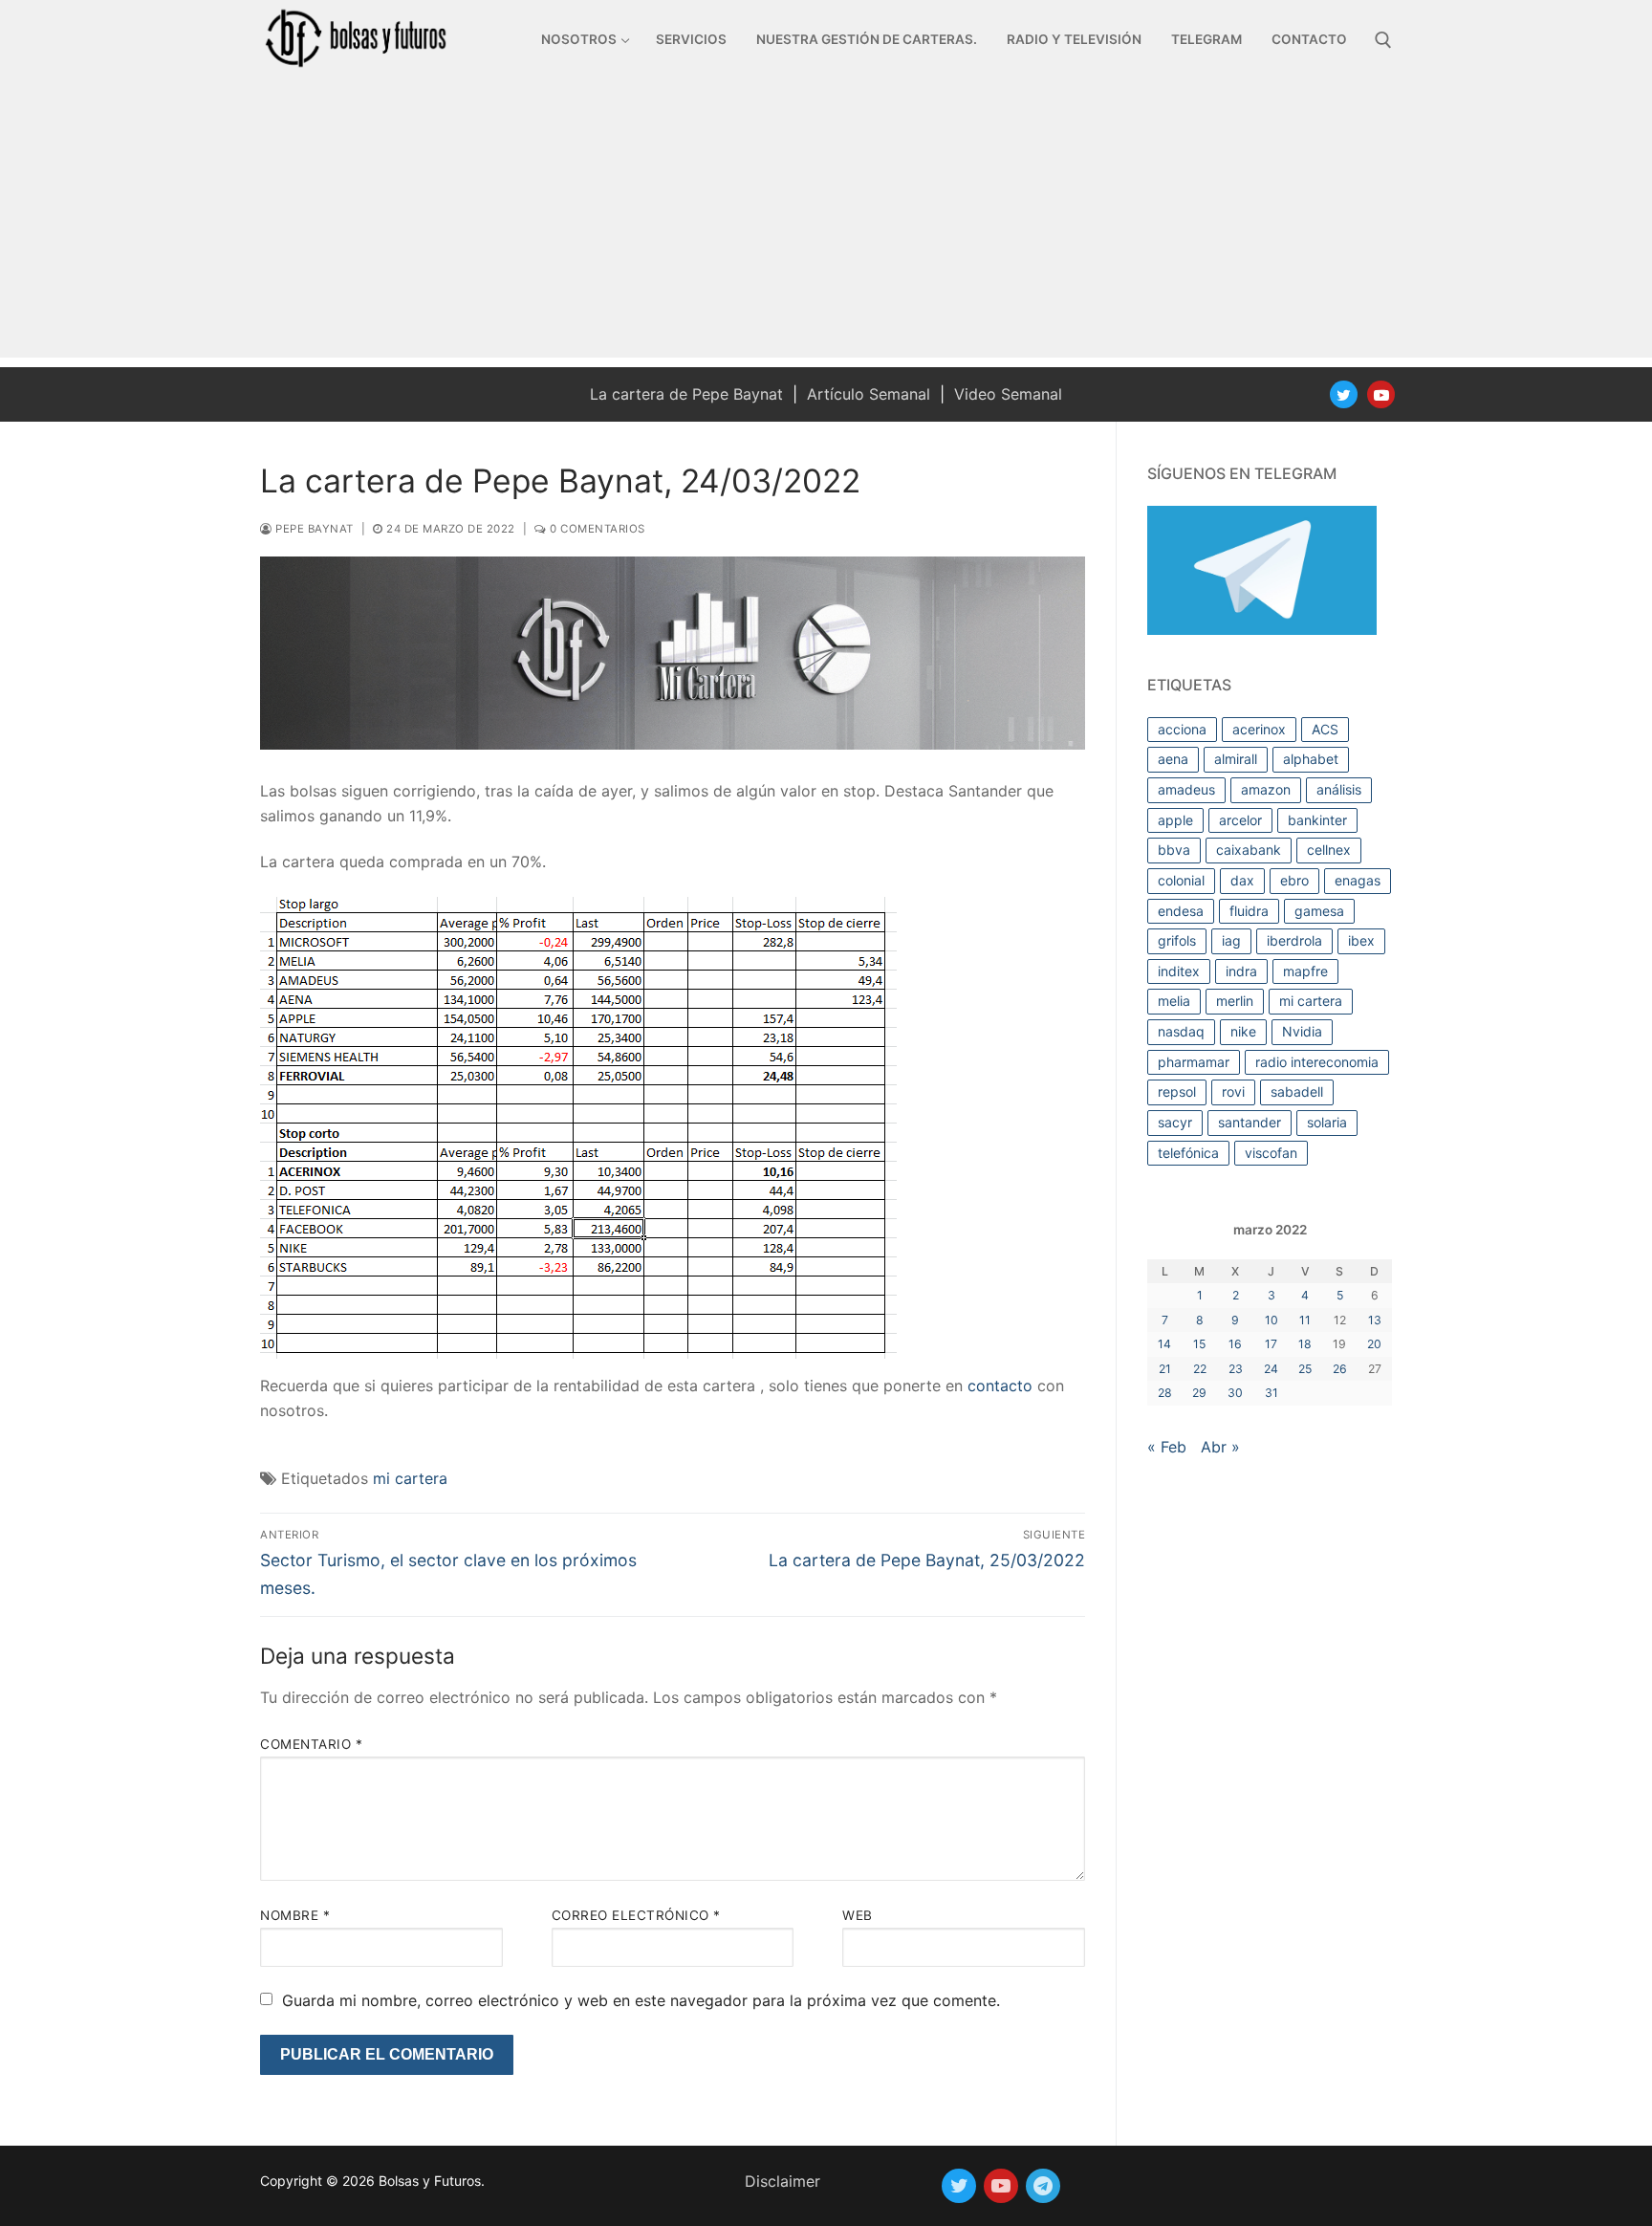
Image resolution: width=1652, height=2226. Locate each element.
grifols (1177, 940)
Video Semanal (1008, 394)
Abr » (1220, 1447)
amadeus (1186, 789)
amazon (1266, 789)
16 (1235, 1344)
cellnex (1329, 850)
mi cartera (410, 1478)
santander (1250, 1122)
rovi (1233, 1091)
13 (1375, 1320)
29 (1199, 1393)
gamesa (1319, 911)
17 (1271, 1344)
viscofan (1271, 1153)
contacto (1000, 1386)
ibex (1361, 940)
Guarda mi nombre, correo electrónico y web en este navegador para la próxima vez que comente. (641, 2000)
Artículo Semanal (869, 394)
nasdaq (1181, 1031)
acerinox (1259, 729)
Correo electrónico (636, 1915)
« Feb (1167, 1447)
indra (1241, 971)
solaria (1327, 1122)
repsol (1177, 1091)
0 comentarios (596, 529)
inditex (1179, 971)
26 (1340, 1369)
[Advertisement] (826, 224)
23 (1236, 1369)
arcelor (1240, 820)
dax (1242, 880)
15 (1199, 1344)
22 (1200, 1369)
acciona (1182, 729)
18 (1305, 1344)
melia (1174, 1001)
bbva (1174, 850)
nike (1243, 1031)
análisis (1339, 789)
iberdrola (1294, 940)
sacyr (1175, 1122)
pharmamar (1194, 1062)
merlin (1235, 1001)
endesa (1181, 911)
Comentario (311, 1744)
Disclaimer (783, 2181)
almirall (1236, 759)
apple (1175, 820)
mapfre (1305, 971)
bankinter (1317, 820)
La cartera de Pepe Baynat (686, 394)
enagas (1358, 880)
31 (1272, 1393)
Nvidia (1302, 1031)
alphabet (1311, 759)
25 (1305, 1369)
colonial (1181, 880)
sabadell (1297, 1091)
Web (858, 1915)
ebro (1294, 880)
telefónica (1188, 1153)
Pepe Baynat (313, 529)
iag (1231, 940)
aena (1173, 759)
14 (1164, 1344)
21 (1165, 1369)
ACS (1325, 729)
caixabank (1249, 850)
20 (1374, 1344)
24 (1271, 1369)
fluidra (1249, 911)
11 (1305, 1320)
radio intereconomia (1317, 1062)
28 (1165, 1393)
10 (1272, 1320)
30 (1235, 1393)
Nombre (295, 1915)
